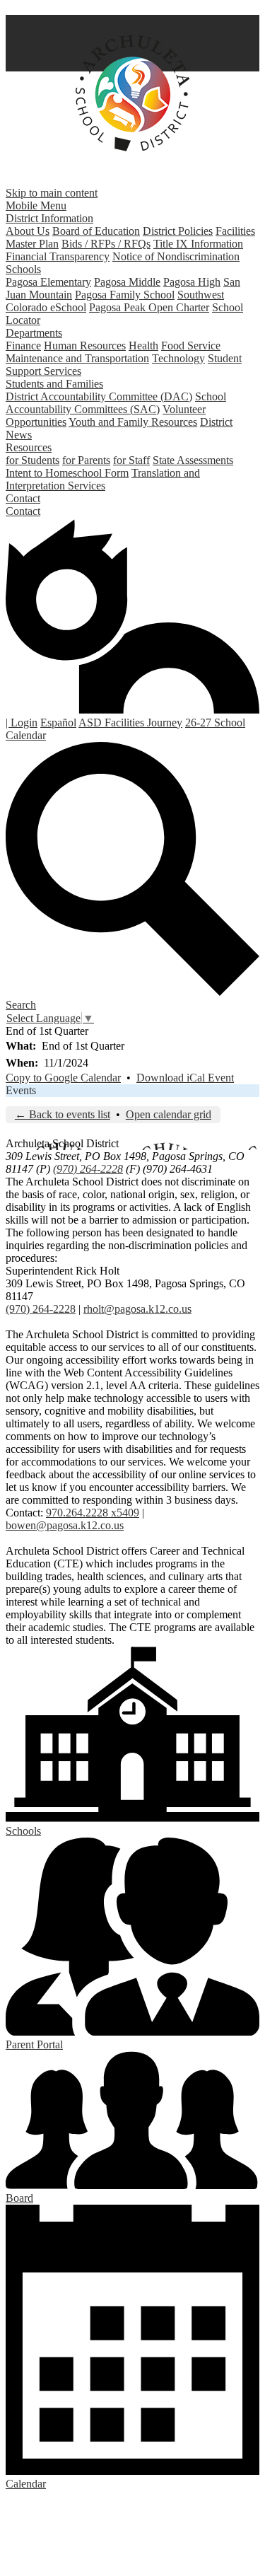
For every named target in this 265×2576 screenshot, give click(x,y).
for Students (33, 460)
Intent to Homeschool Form (67, 473)
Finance (23, 346)
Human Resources (85, 346)
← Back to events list (63, 1114)
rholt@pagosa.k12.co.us (137, 1309)
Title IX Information (198, 244)
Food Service (191, 346)
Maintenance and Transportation (77, 358)
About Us (28, 231)
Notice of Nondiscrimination (176, 256)
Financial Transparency (58, 256)
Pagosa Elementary (48, 282)
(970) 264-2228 (88, 1169)
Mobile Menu (36, 205)
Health (143, 346)
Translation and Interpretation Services (103, 479)
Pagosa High (192, 282)
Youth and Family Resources (133, 422)
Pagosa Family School (125, 295)
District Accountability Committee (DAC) (99, 396)
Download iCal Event (185, 1078)
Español (58, 723)
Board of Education (96, 231)
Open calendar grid (169, 1114)
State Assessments (193, 460)
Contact (23, 511)
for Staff (131, 460)
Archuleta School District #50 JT (132, 93)
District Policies (178, 231)
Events (21, 1090)
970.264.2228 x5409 (93, 1513)
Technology (178, 358)
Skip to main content (52, 193)
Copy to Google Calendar (63, 1078)
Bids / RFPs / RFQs (106, 244)
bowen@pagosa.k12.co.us (65, 1525)
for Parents (86, 460)
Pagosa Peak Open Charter (149, 307)
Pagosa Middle (127, 282)
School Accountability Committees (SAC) (116, 403)
